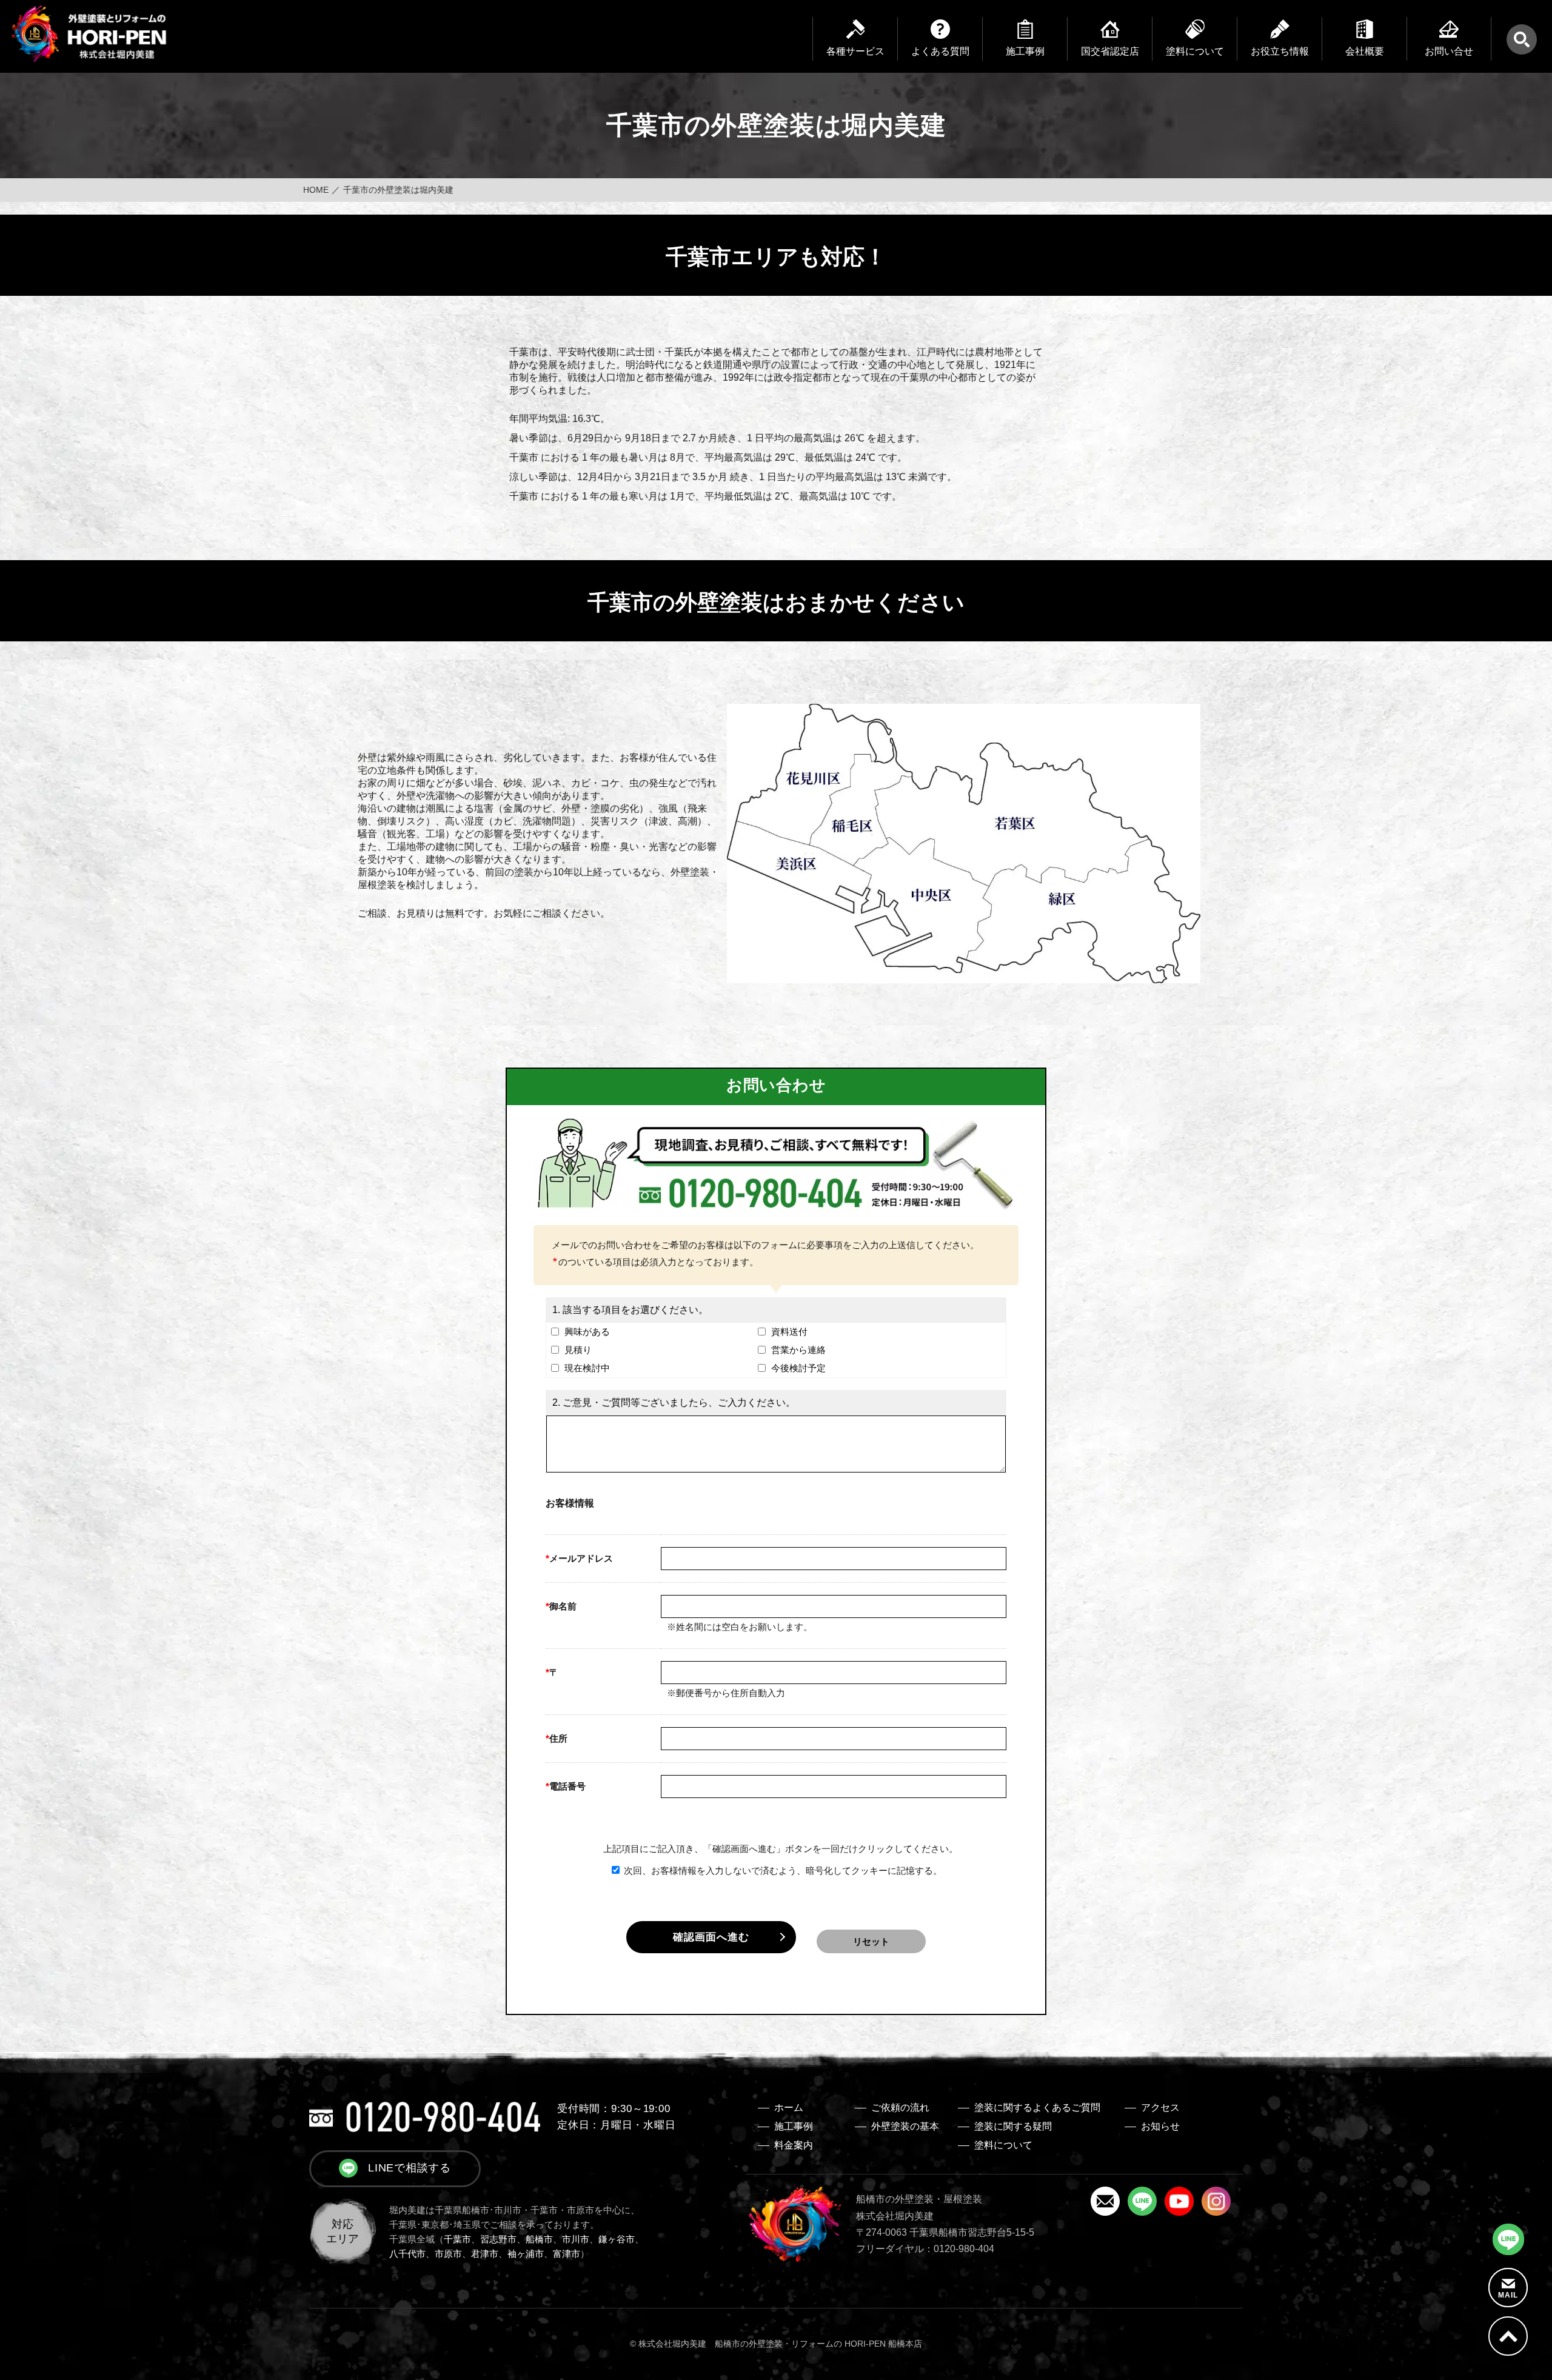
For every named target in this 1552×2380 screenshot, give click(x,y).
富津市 (567, 2254)
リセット (871, 1941)
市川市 (576, 2239)
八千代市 (407, 2254)
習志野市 (498, 2239)
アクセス (1160, 2108)
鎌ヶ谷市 (617, 2239)
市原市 (448, 2254)
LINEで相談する (410, 2168)
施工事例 (794, 2126)
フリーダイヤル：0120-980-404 (925, 2249)
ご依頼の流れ (900, 2108)
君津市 (485, 2254)
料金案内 (794, 2145)
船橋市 (539, 2239)
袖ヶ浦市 (526, 2254)
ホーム (789, 2108)
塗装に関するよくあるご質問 (1037, 2108)
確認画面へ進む (711, 1937)
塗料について (1003, 2145)
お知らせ (1160, 2126)
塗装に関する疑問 (1013, 2126)
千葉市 (457, 2239)
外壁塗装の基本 (905, 2126)
